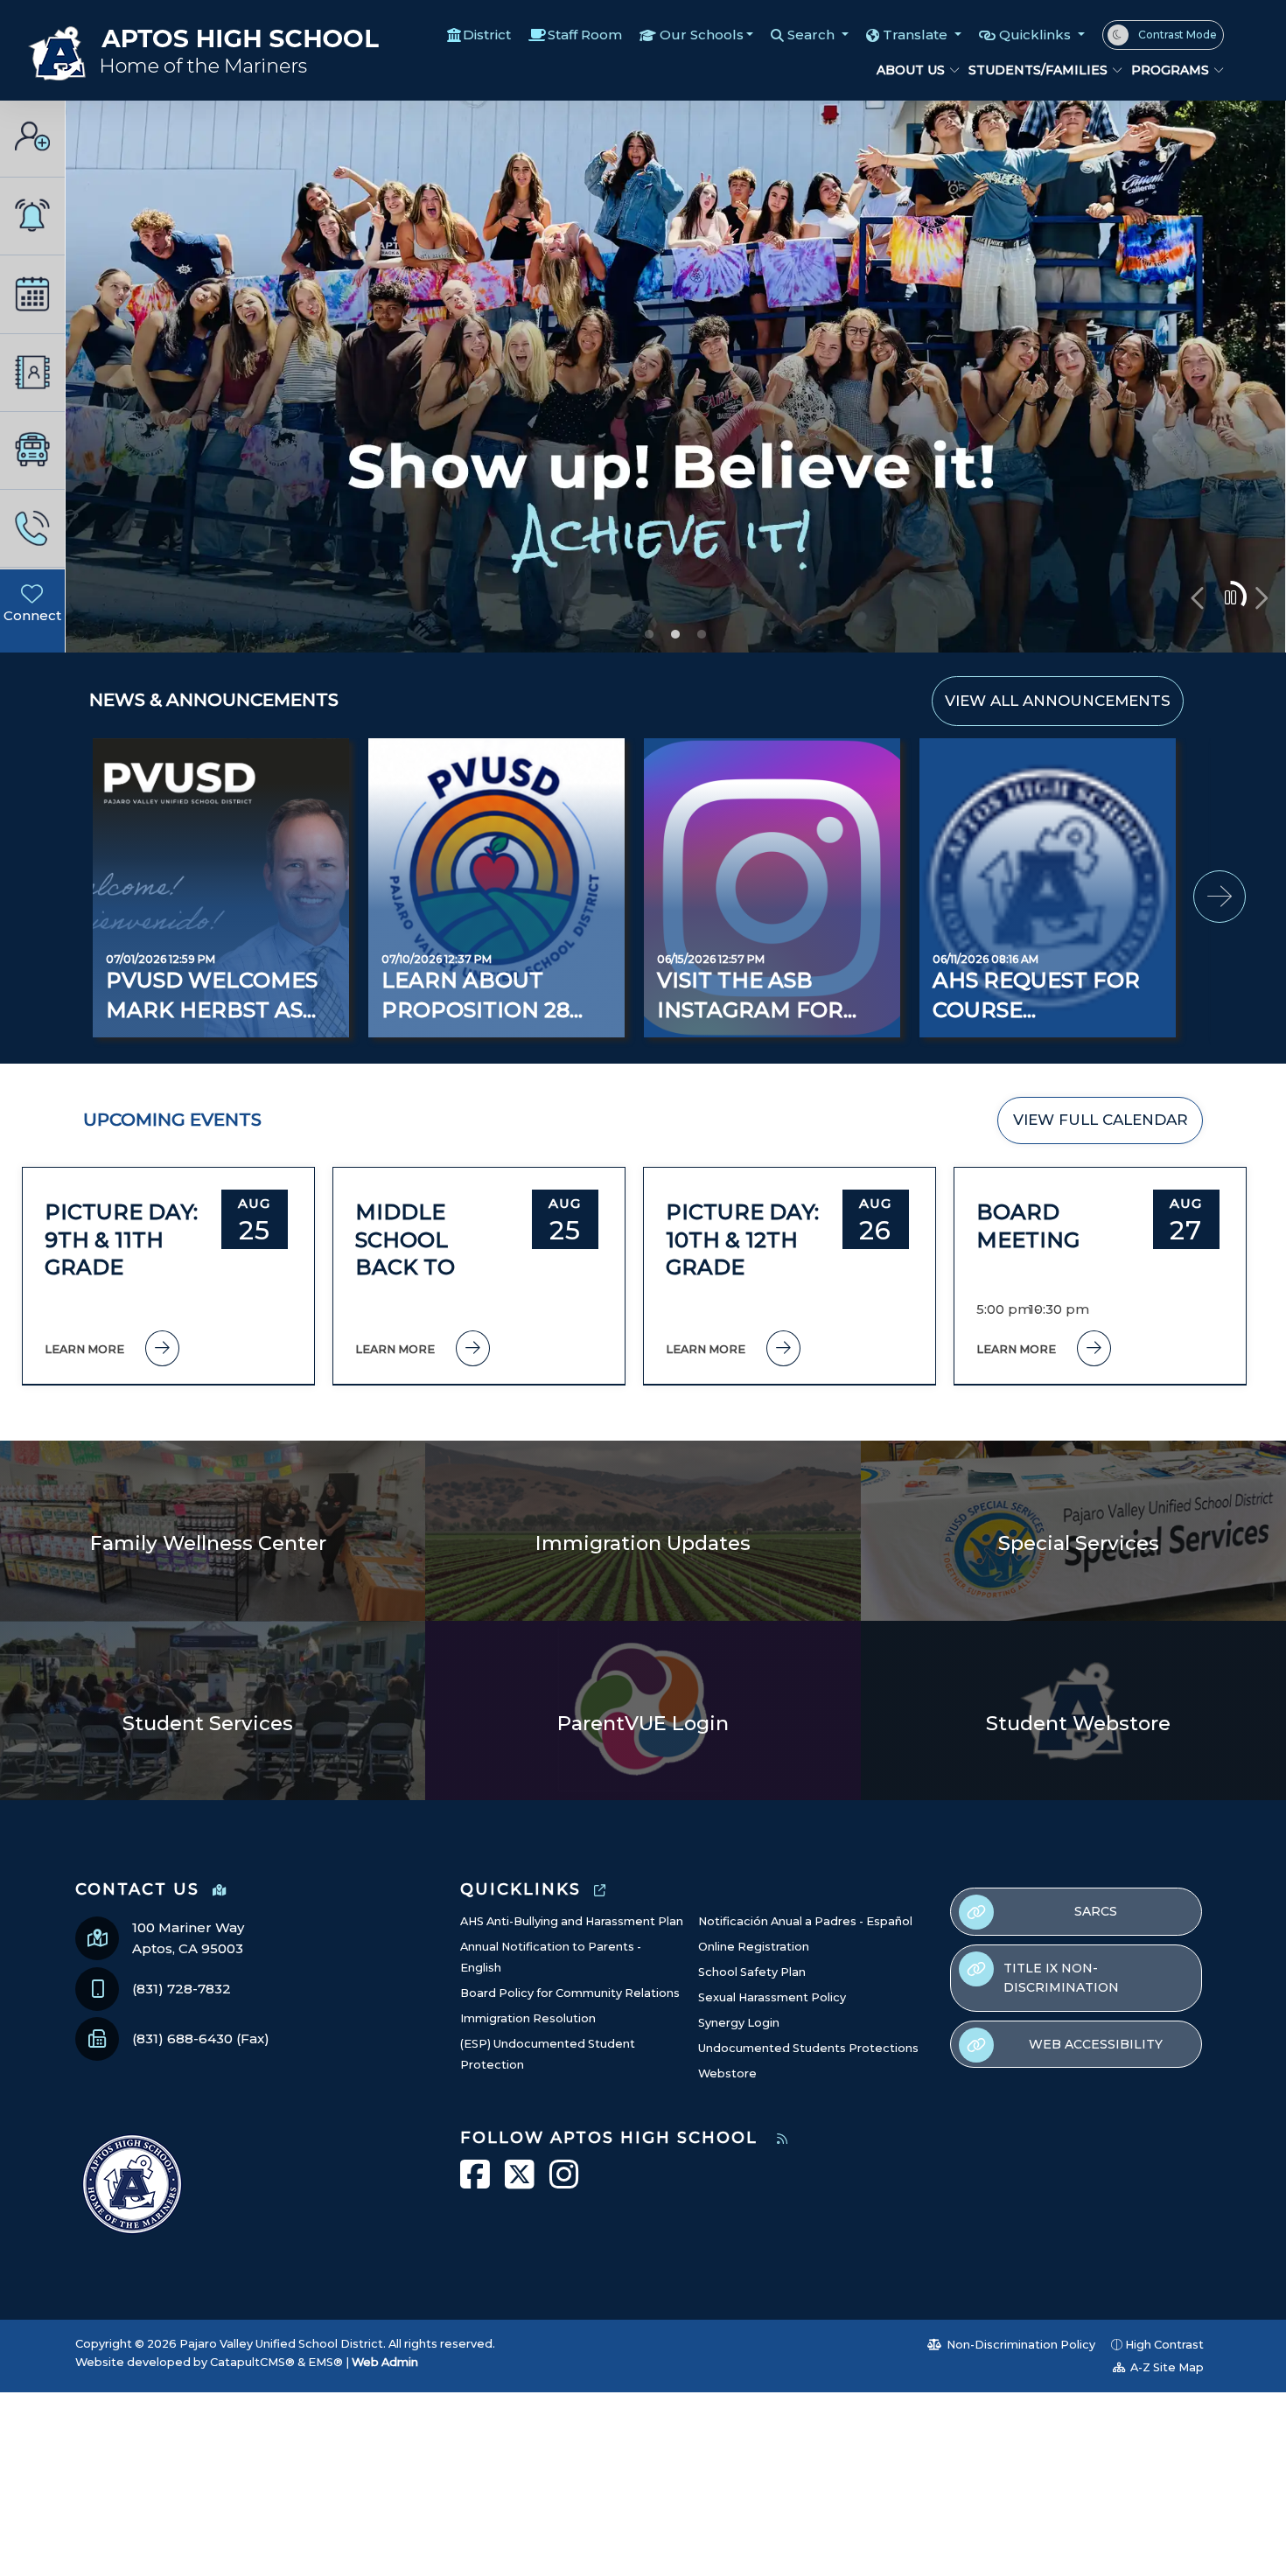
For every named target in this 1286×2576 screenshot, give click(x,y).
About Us (911, 70)
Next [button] (1260, 598)
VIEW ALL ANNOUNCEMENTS (1058, 701)
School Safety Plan (752, 1972)
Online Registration (754, 1947)
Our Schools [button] (702, 35)
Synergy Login (739, 2023)
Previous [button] (1199, 598)
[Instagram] (23, 658)
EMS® (325, 2362)
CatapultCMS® (252, 2362)
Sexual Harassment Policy (772, 1997)
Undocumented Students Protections (808, 2048)
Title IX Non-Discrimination (1061, 1978)
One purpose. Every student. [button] (649, 634)
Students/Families (1037, 70)
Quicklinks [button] (1037, 35)
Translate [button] (917, 35)
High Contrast (1164, 2345)
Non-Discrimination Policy (1020, 2345)
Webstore (727, 2073)
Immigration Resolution (528, 2018)
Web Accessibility (1096, 2044)
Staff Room (585, 35)
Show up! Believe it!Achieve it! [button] (675, 634)
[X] (42, 637)
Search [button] (813, 35)
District (487, 35)
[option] (676, 377)
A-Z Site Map (1166, 2367)
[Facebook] (23, 637)
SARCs (1096, 1911)
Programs (1170, 70)
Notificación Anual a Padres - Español (805, 1921)
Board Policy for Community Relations (570, 1993)
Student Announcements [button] (702, 634)
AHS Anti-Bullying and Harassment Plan (572, 1921)
